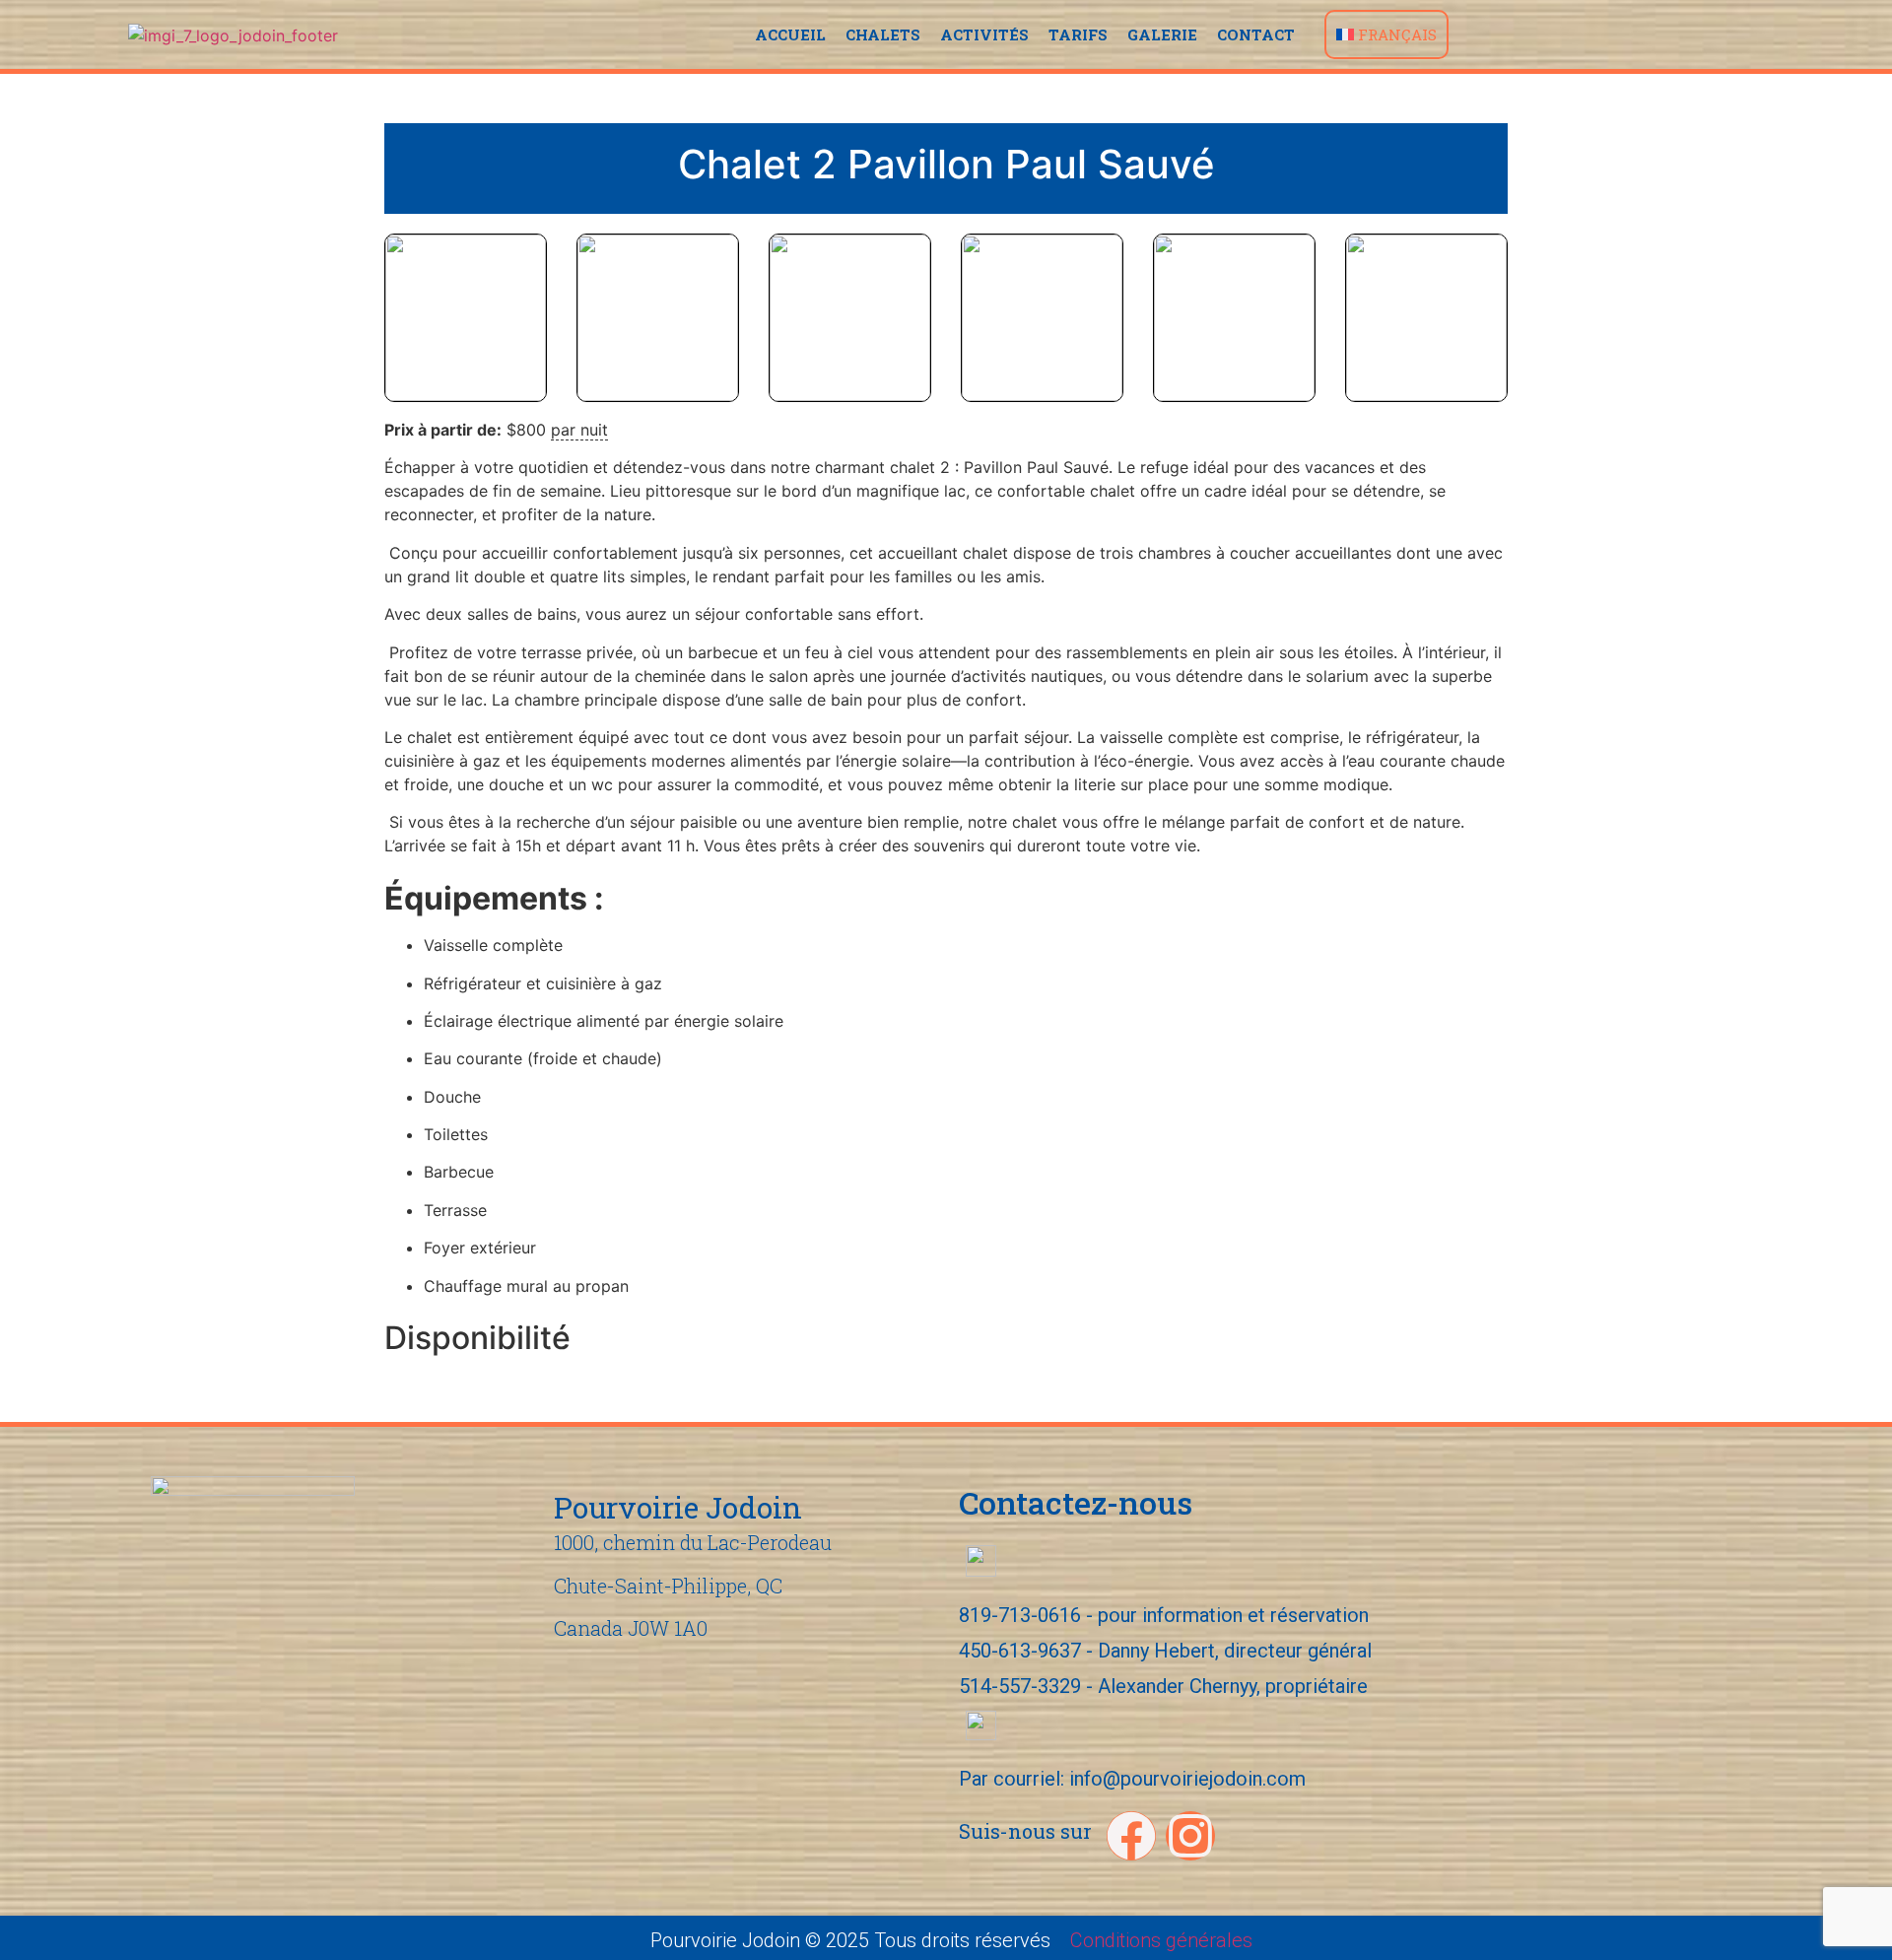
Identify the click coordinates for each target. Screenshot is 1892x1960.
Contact (1256, 34)
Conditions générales (1161, 1940)
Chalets (883, 34)
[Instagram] (1190, 1836)
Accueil (790, 34)
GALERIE (1162, 34)
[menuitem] (1387, 34)
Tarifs (1078, 34)
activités (984, 34)
